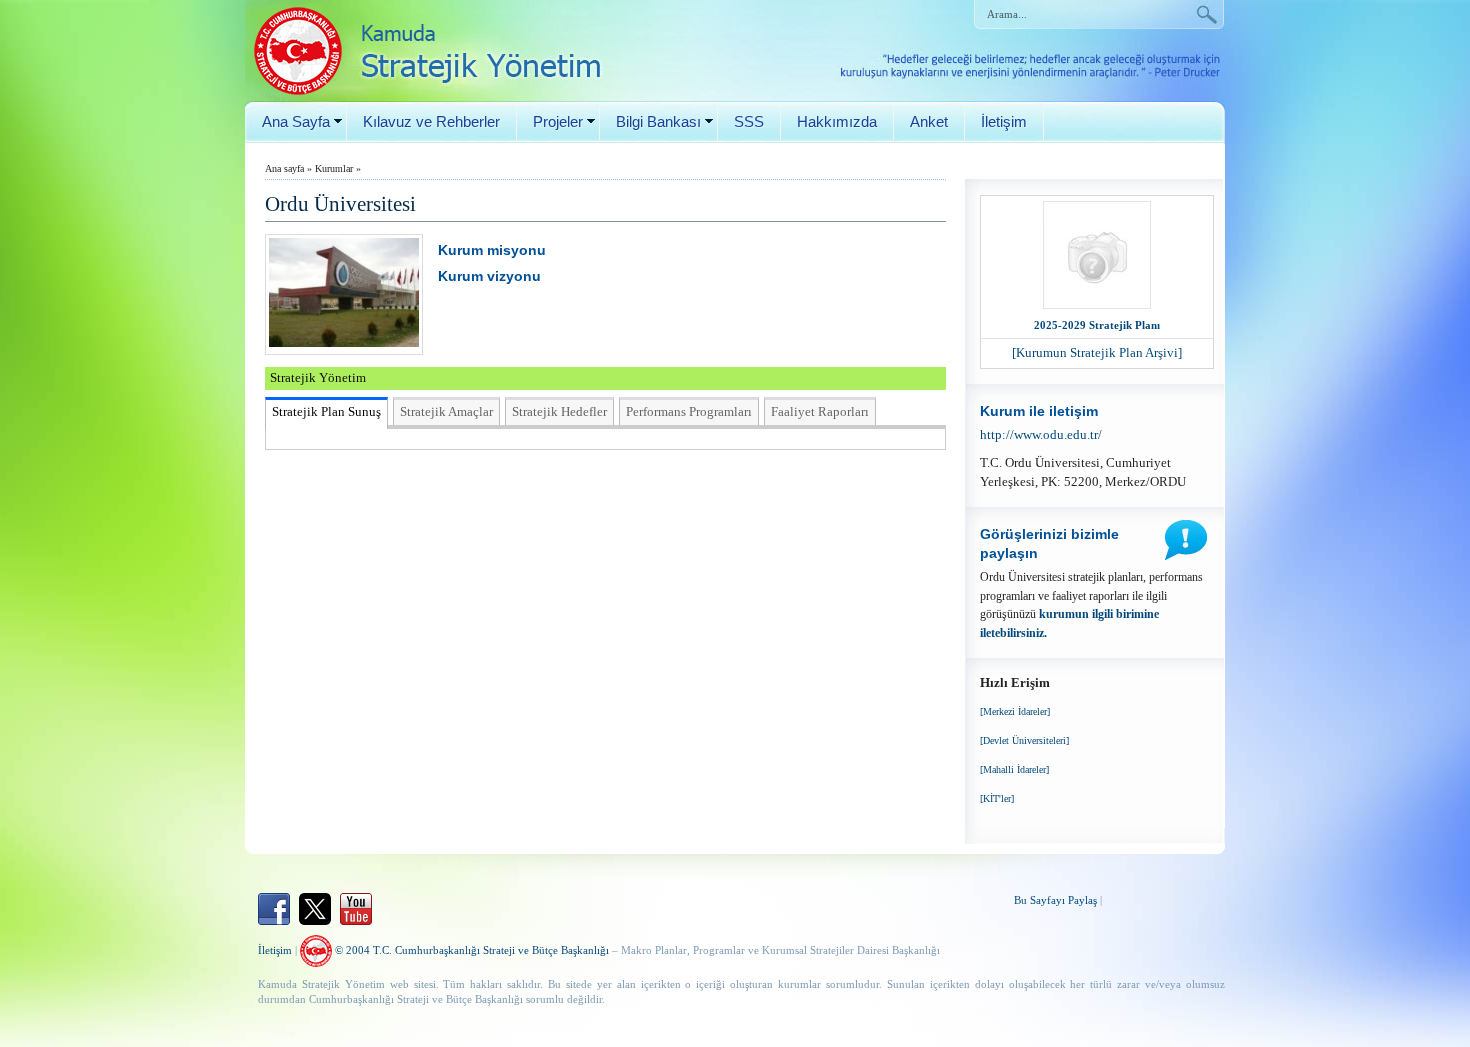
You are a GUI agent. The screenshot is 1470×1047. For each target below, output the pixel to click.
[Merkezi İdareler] (1015, 711)
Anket (929, 121)
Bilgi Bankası (658, 121)
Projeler (558, 121)
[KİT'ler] (997, 798)
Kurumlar (334, 168)
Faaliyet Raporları (820, 411)
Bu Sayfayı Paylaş (1055, 900)
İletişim (1004, 121)
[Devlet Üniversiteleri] (1024, 740)
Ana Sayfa (296, 121)
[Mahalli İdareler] (1014, 769)
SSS (749, 121)
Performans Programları (689, 411)
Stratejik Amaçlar (446, 411)
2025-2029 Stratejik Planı (1097, 325)
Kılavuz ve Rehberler (431, 121)
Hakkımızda (837, 121)
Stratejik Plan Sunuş (326, 411)
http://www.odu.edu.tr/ (1041, 434)
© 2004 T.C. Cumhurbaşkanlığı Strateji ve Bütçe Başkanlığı (470, 950)
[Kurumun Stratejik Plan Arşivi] (1097, 352)
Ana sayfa (284, 168)
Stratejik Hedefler (559, 411)
